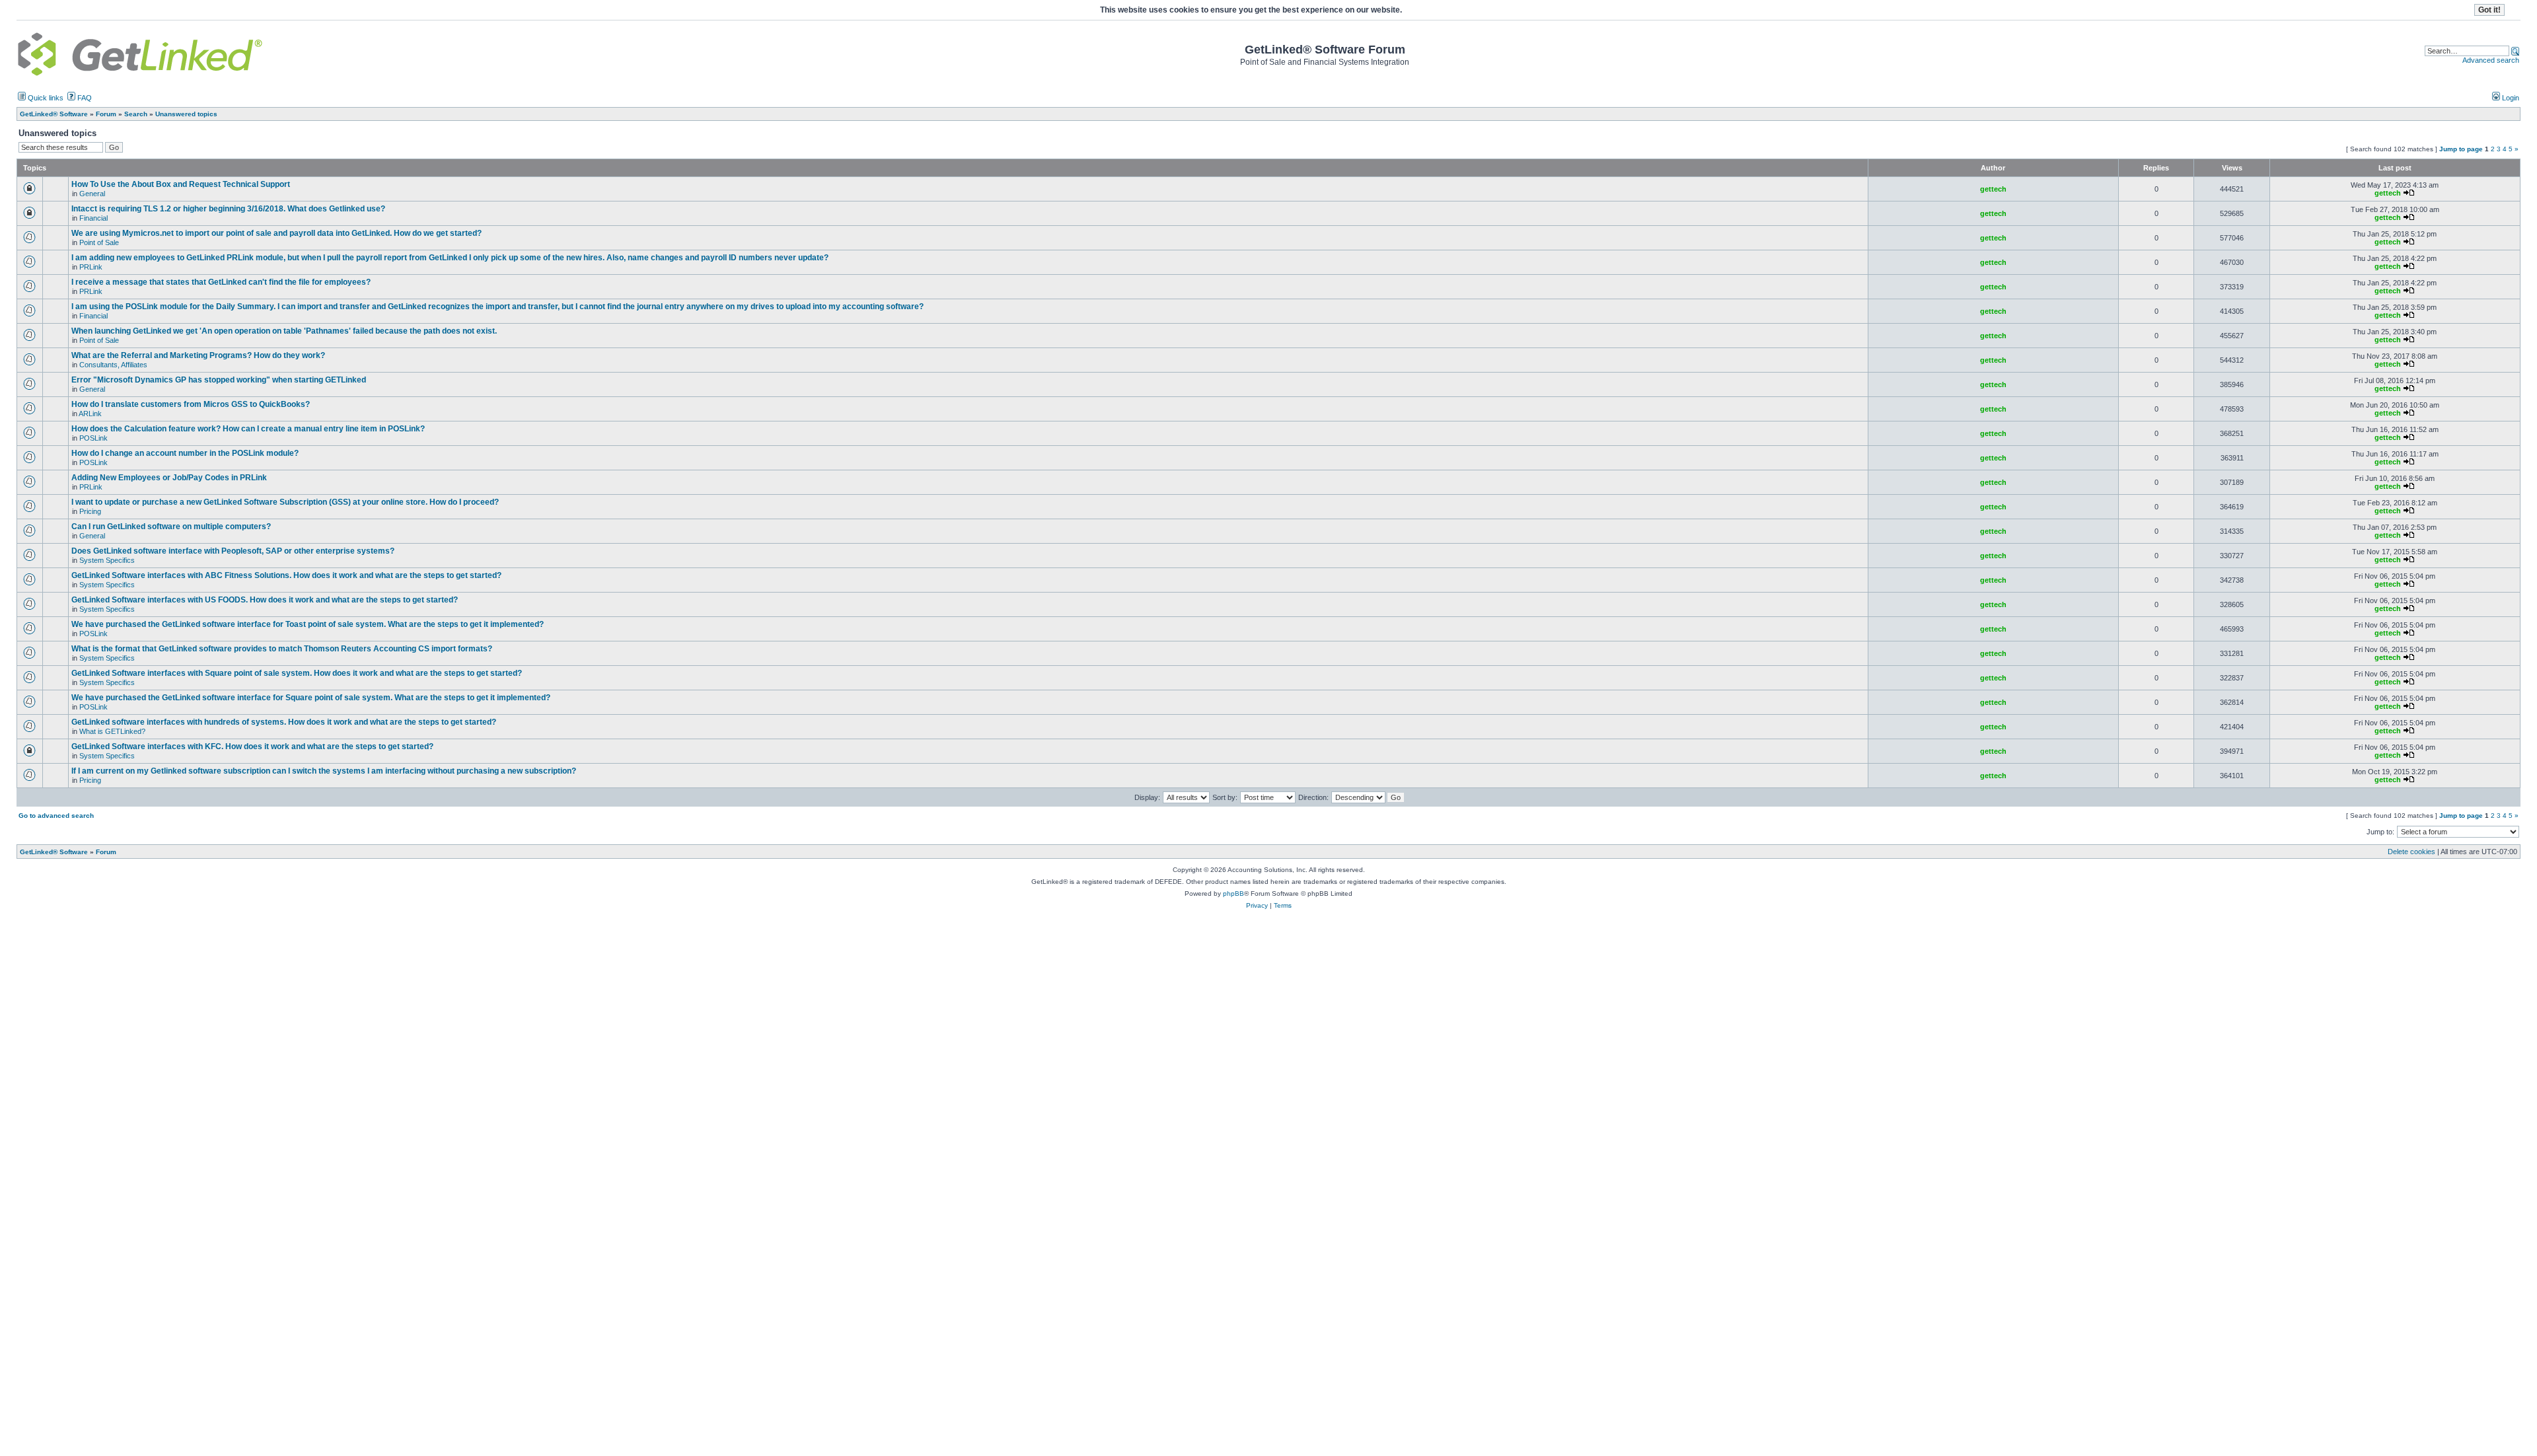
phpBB (1233, 893)
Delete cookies (2411, 852)
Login (2510, 98)
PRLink (91, 267)
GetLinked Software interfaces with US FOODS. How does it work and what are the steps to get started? (265, 600)
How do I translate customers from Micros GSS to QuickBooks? (191, 404)
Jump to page (2461, 149)
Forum (106, 852)
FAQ (84, 98)
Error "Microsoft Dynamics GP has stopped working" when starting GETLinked (219, 380)
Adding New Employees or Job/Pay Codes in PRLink (169, 478)
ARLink (90, 414)
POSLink (93, 438)
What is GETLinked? (112, 731)
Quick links (45, 98)
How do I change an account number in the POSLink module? (185, 453)
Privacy (1257, 905)
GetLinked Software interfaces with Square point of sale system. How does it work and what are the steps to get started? (297, 673)
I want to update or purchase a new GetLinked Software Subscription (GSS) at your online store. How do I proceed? (285, 502)
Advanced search (2491, 60)
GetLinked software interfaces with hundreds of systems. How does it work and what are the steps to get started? (284, 722)
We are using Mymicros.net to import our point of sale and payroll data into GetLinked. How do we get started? (276, 233)
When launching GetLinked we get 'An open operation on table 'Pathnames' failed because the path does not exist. (284, 331)
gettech (1993, 189)
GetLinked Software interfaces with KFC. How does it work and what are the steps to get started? (252, 746)
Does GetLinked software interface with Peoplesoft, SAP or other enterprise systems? (233, 551)
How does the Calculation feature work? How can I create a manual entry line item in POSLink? (248, 429)
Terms (1283, 905)
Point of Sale (99, 242)
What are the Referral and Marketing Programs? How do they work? (198, 355)
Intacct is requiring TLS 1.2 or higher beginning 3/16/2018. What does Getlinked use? (228, 209)
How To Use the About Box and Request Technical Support (181, 184)
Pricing (90, 511)
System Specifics (107, 560)
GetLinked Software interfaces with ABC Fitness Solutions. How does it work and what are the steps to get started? (286, 575)
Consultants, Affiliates (113, 365)
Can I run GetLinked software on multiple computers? (171, 527)
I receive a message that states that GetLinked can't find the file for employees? (221, 282)
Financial (93, 218)
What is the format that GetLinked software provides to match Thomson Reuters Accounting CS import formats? (282, 649)
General (92, 194)
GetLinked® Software (54, 852)
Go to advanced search (56, 816)
